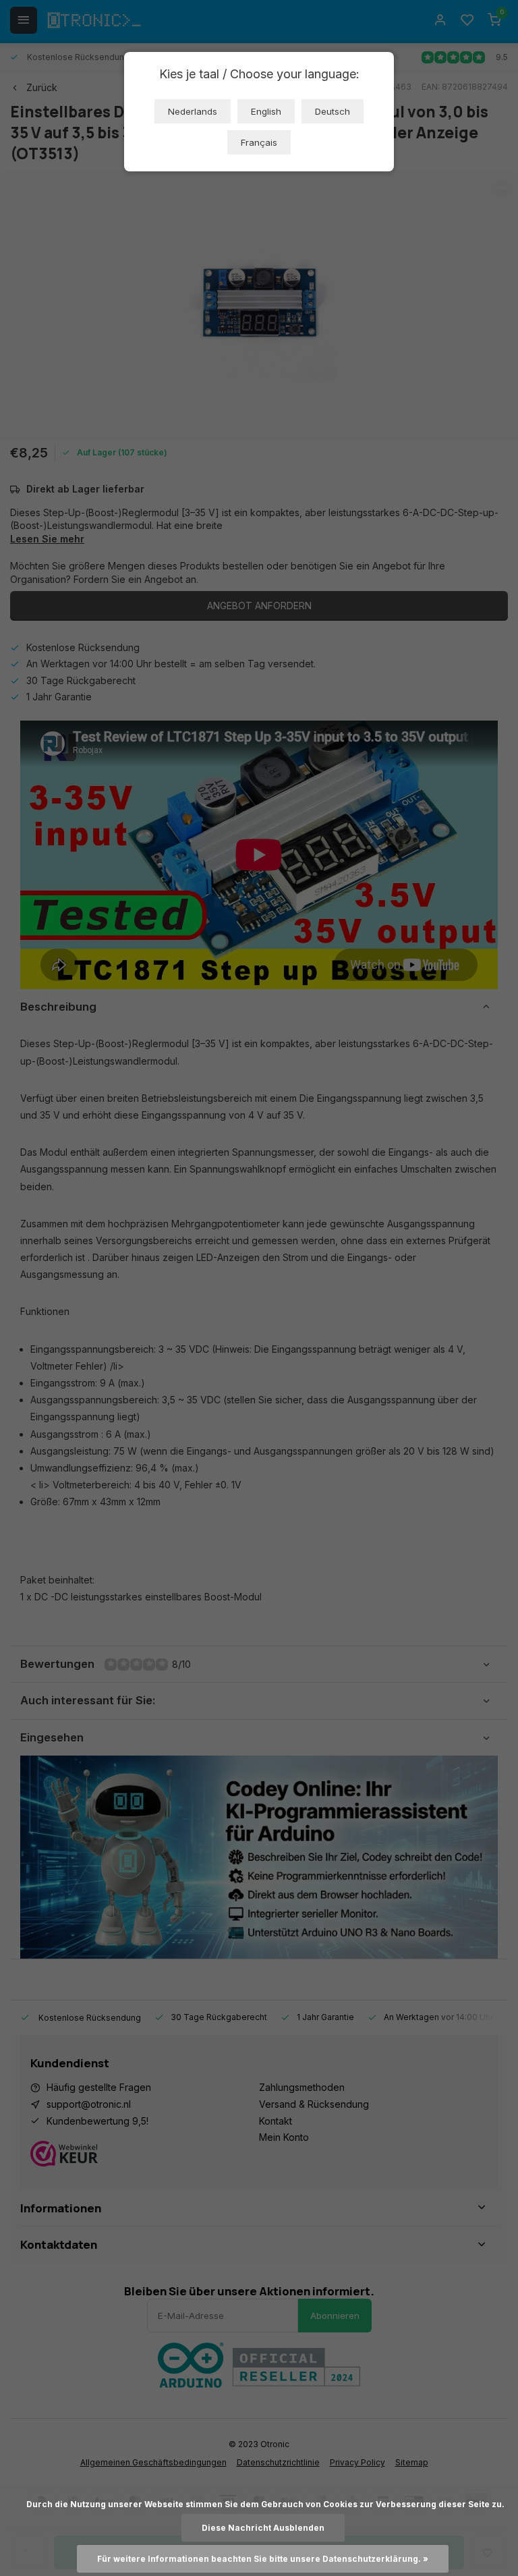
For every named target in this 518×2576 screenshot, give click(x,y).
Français (259, 142)
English (266, 111)
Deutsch (333, 111)
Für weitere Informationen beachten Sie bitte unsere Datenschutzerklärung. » (263, 2559)
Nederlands (193, 111)
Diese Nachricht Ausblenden (263, 2528)
